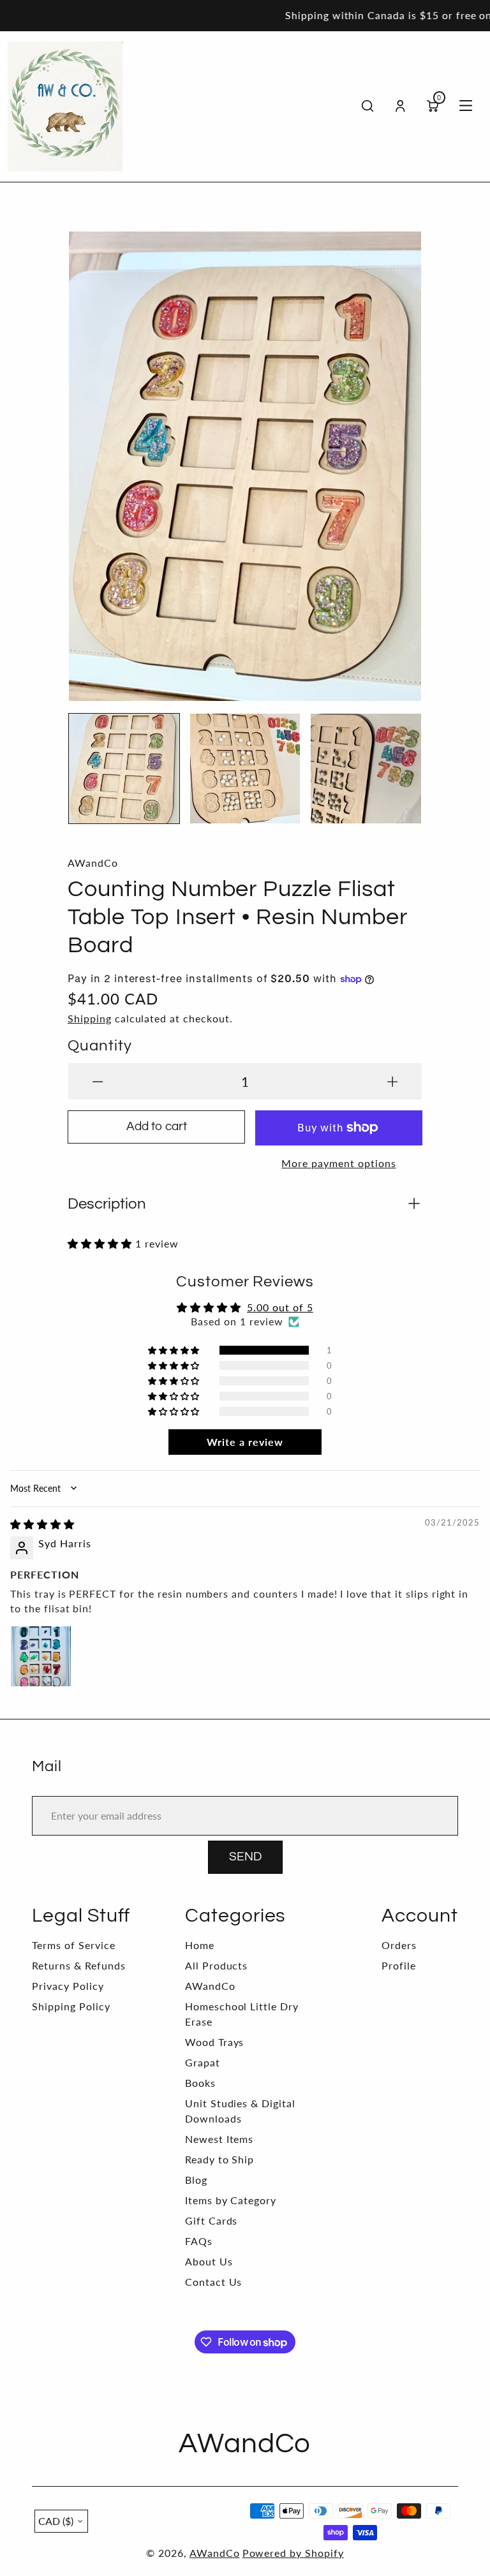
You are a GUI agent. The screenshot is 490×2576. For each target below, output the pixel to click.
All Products (217, 1965)
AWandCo (210, 1986)
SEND (245, 1857)
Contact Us (214, 2282)
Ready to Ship (219, 2159)
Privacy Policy (68, 1986)
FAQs (199, 2241)
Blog (196, 2180)
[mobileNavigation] (466, 107)
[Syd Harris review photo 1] (41, 1656)
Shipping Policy (71, 2006)
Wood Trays (215, 2042)
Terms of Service (73, 1945)
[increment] (392, 1081)
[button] (87, 460)
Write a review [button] (245, 1442)
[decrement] (98, 1081)
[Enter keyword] (368, 106)
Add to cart (157, 1127)
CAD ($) (56, 2521)
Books (200, 2083)
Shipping (90, 1018)
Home (200, 1945)
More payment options (338, 1163)
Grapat (203, 2062)
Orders (399, 1945)
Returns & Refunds (78, 1965)
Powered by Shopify (293, 2553)
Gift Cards (212, 2220)
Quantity (100, 1046)
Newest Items (219, 2139)
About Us (209, 2261)
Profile (399, 1965)
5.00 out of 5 (280, 1307)
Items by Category (231, 2200)
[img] (42, 1524)
